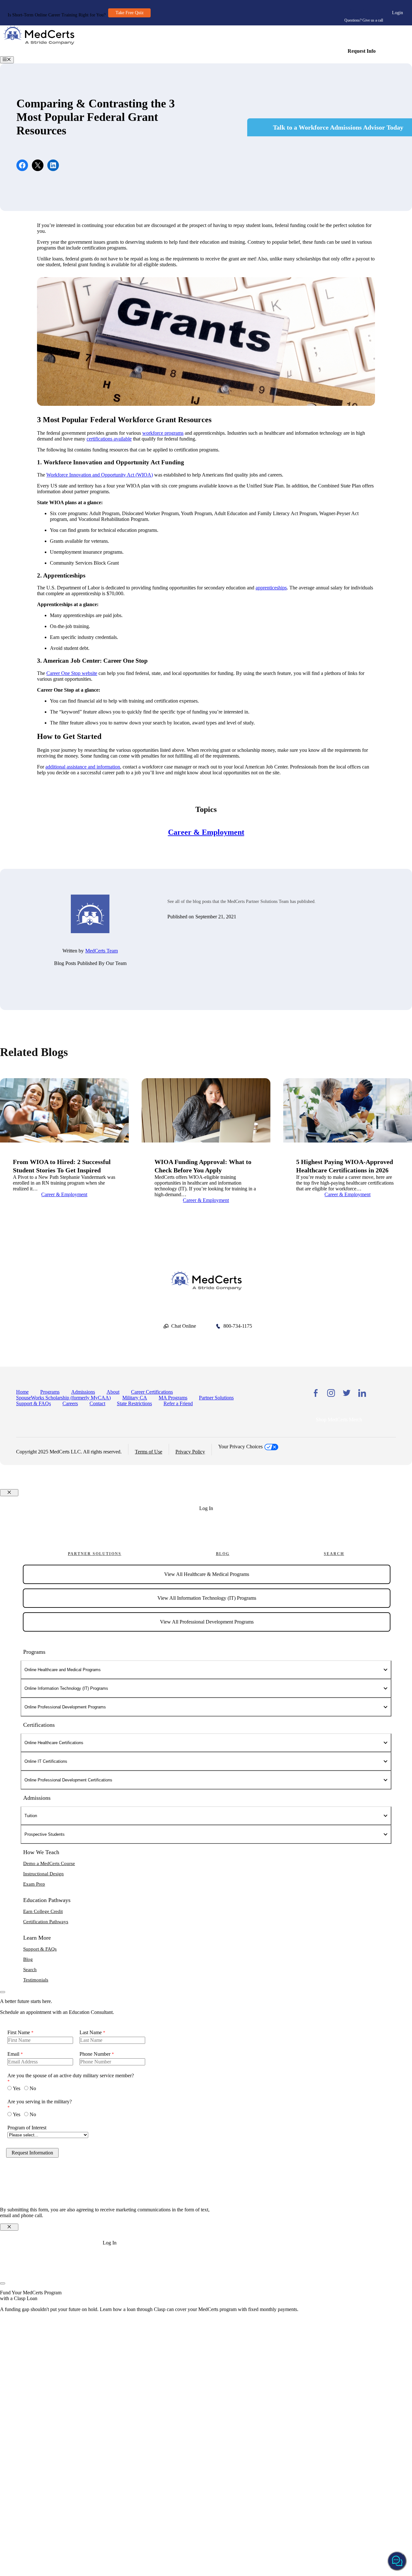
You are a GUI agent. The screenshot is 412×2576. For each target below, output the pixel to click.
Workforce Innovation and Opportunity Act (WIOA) (100, 475)
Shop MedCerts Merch (339, 1420)
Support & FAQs (33, 1403)
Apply (206, 1533)
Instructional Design (43, 1874)
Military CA (135, 1398)
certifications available (109, 439)
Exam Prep (34, 1884)
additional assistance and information (83, 767)
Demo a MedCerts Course (49, 1863)
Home (22, 1392)
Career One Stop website (72, 673)
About (113, 1392)
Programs (50, 1392)
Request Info (362, 51)
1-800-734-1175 (363, 11)
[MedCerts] (39, 43)
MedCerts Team (102, 951)
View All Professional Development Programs (207, 1622)
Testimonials (36, 1980)
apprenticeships (271, 588)
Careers (70, 1403)
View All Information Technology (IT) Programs (207, 1598)
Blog (223, 1554)
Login (398, 13)
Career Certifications (152, 1392)
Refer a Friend (178, 1403)
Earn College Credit (43, 1911)
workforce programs (163, 433)
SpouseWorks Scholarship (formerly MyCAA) (63, 1398)
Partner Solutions (216, 1398)
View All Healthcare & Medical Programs (207, 1574)
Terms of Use (149, 1452)
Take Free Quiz (130, 13)
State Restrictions (134, 1403)
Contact (97, 1403)
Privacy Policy (190, 1452)
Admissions (83, 1392)
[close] (3, 1992)
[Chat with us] (397, 2561)
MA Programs (173, 1398)
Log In (206, 1508)
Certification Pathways (46, 1922)
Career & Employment (206, 832)
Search (334, 1554)
